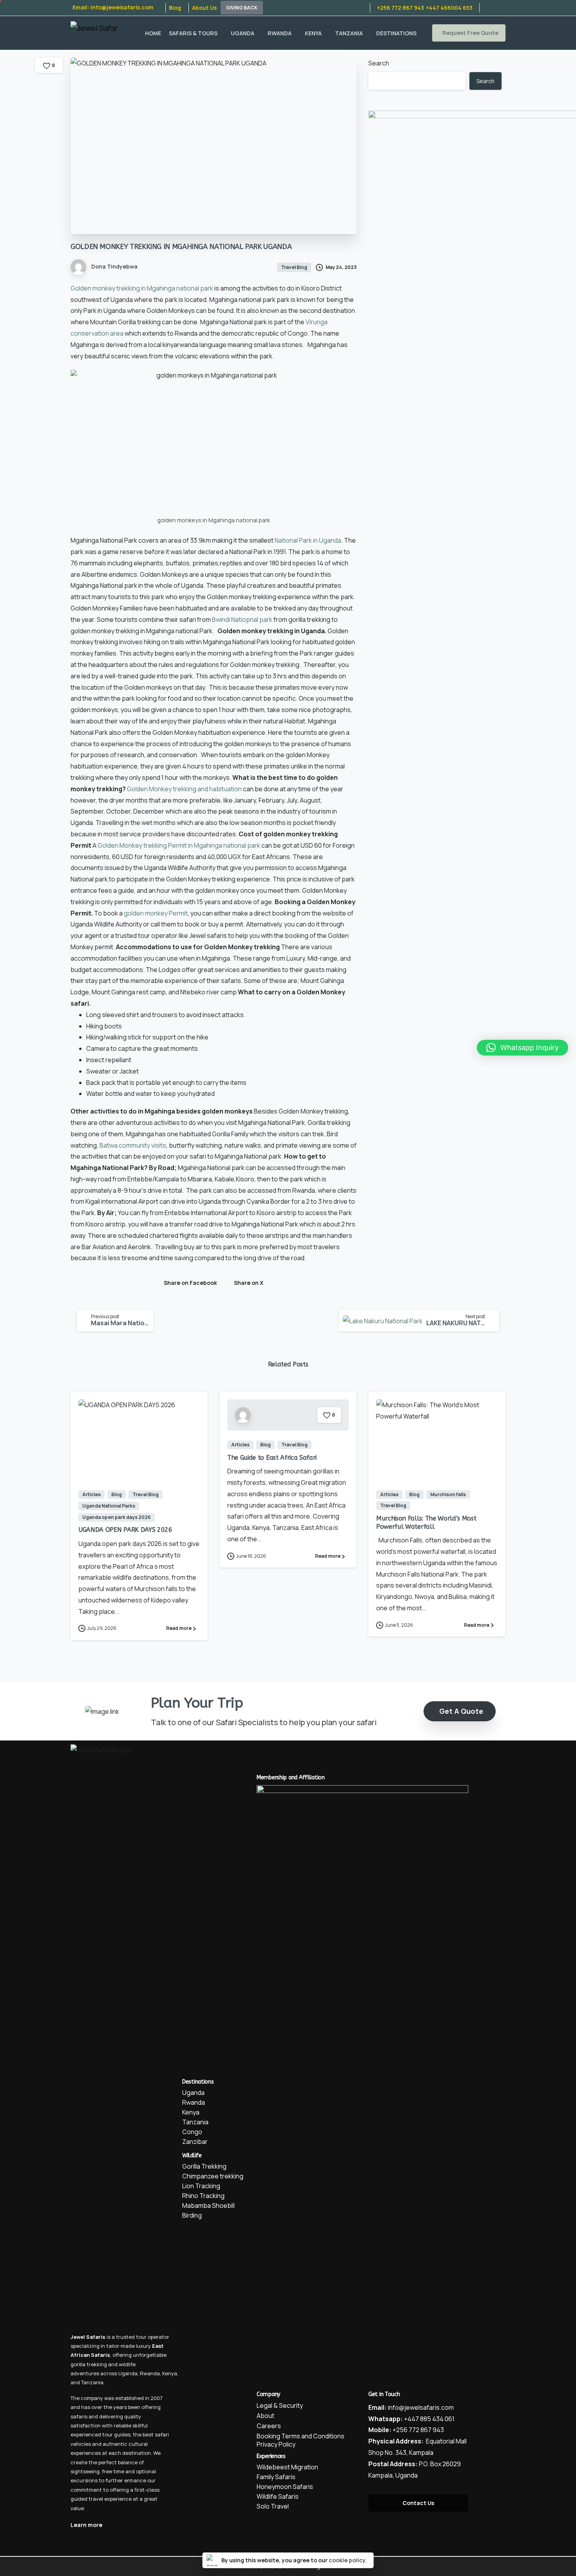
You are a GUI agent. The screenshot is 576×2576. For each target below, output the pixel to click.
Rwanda (150, 2373)
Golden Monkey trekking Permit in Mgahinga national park (179, 845)
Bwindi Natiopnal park (242, 619)
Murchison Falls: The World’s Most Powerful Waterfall (426, 1522)
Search (379, 63)
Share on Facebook (190, 1283)
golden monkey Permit (156, 913)
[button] (523, 1048)
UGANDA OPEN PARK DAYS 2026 (125, 1530)
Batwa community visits (133, 1145)
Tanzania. (93, 2382)
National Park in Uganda (308, 540)
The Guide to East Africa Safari (272, 1458)
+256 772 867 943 (400, 8)
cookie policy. (348, 2560)
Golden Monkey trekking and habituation (184, 789)
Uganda (128, 2373)
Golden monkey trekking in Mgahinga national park (142, 288)
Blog (175, 8)
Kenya (170, 2373)
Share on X (249, 1283)
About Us (204, 8)
